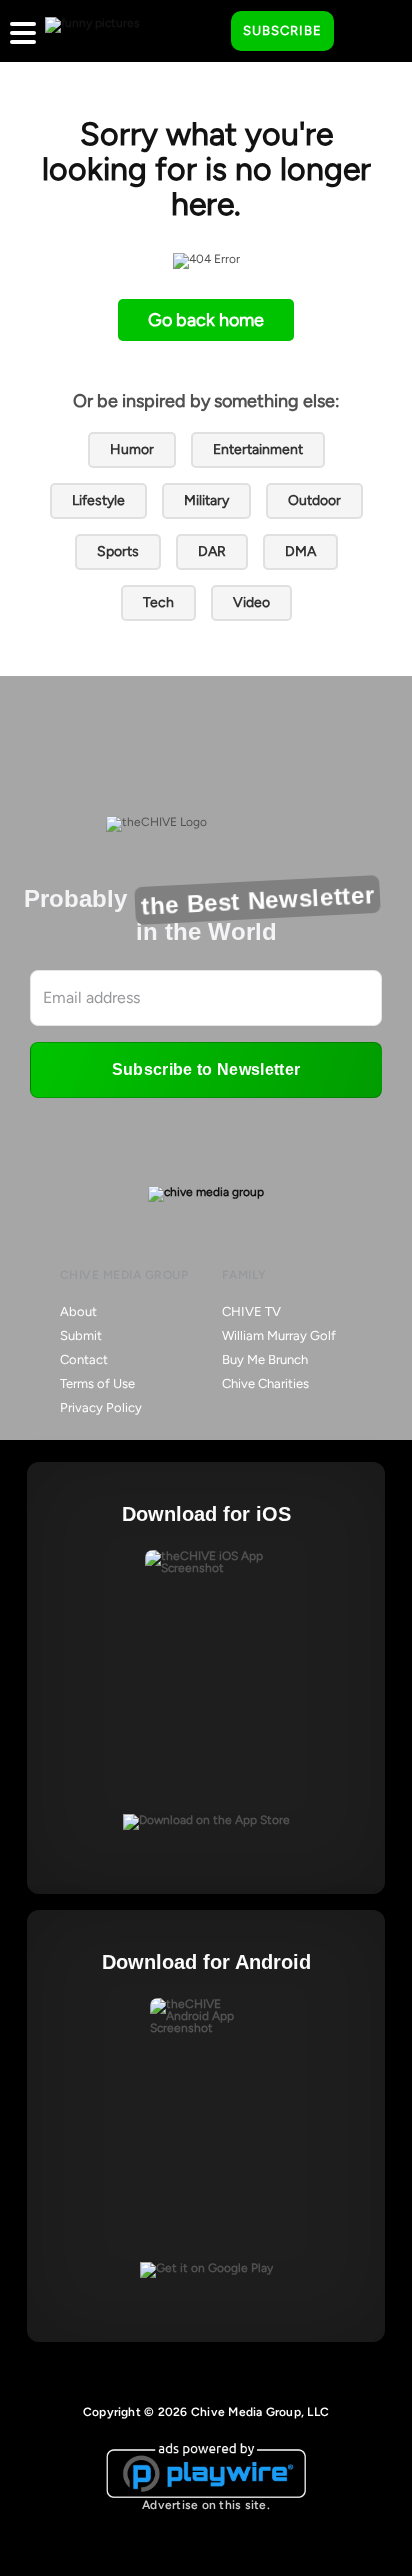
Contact (84, 1359)
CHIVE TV (251, 1311)
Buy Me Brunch (265, 1359)
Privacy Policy (101, 1407)
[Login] (367, 32)
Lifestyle (98, 500)
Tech (158, 602)
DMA (300, 551)
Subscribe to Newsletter (206, 1069)
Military (206, 500)
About (78, 1311)
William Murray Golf (279, 1335)
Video (251, 602)
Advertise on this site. (206, 2505)
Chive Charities (265, 1383)
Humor (132, 449)
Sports (118, 551)
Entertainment (258, 449)
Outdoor (314, 500)
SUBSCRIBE (282, 30)
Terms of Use (97, 1383)
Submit (81, 1335)
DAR (212, 551)
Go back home (206, 320)
